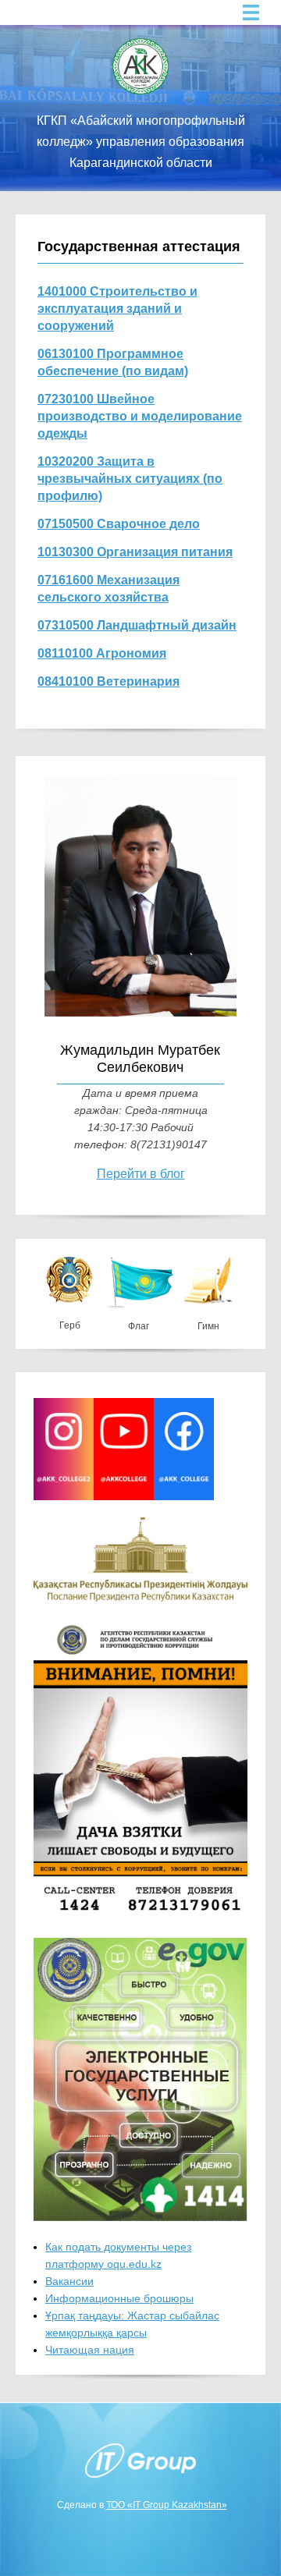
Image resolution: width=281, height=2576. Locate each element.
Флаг (139, 1326)
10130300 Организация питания (135, 552)
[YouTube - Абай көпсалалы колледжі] (124, 1496)
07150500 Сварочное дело (119, 524)
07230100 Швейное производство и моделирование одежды (140, 416)
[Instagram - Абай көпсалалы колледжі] (64, 1496)
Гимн (208, 1326)
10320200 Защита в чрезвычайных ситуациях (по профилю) (130, 479)
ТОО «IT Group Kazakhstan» (167, 2505)
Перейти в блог (141, 1174)
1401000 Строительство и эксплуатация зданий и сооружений (117, 309)
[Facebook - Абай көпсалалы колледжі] (184, 1496)
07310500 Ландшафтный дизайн (137, 625)
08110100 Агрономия (102, 653)
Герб (70, 1325)
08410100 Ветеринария (108, 681)
